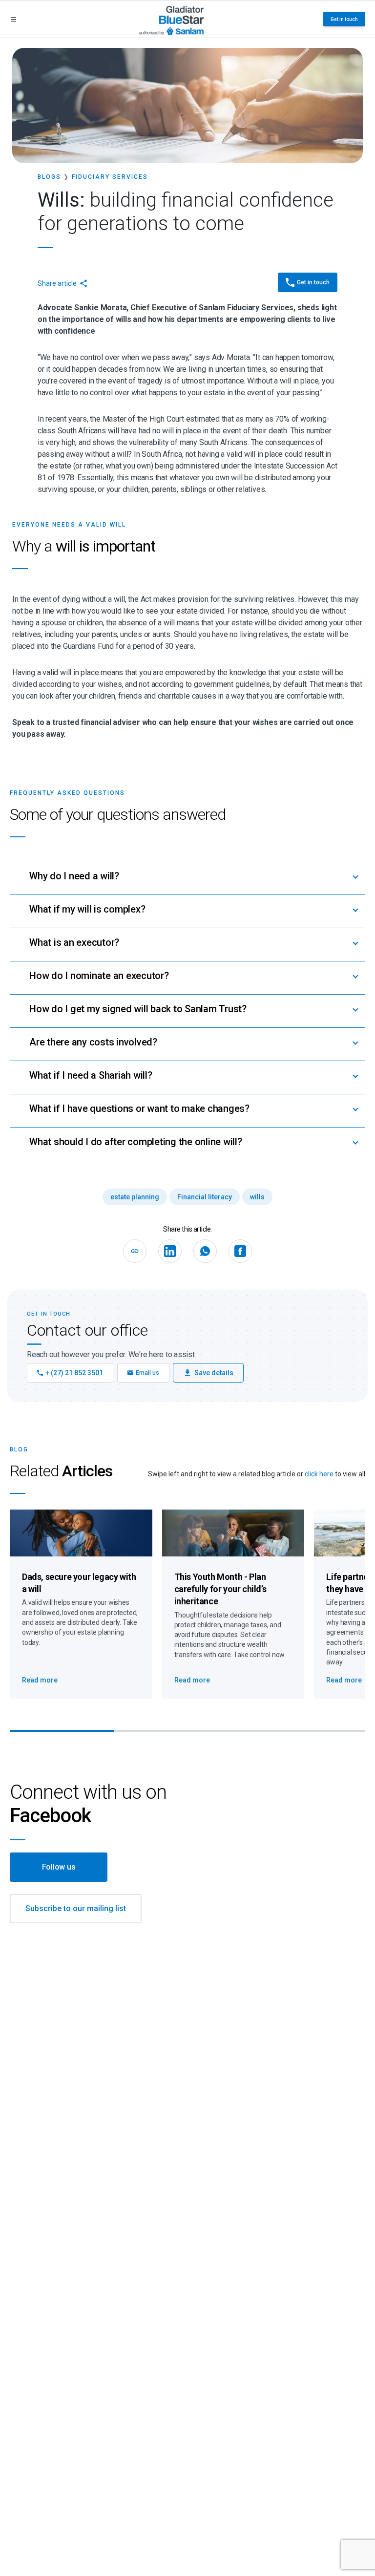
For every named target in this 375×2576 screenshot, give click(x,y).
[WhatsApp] (205, 1251)
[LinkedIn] (170, 1251)
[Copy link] (135, 1251)
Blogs (49, 177)
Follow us (59, 1867)
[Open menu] (13, 19)
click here (319, 1474)
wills (257, 1197)
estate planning (135, 1197)
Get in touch (344, 19)
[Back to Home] (172, 19)
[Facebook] (240, 1251)
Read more (40, 1680)
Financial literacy (205, 1197)
